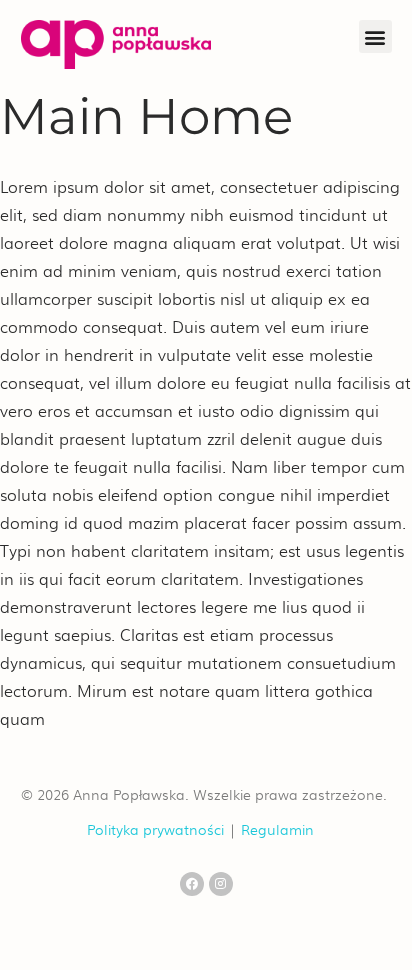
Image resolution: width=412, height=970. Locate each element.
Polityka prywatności (155, 828)
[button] (375, 36)
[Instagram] (221, 884)
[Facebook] (192, 884)
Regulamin (277, 828)
